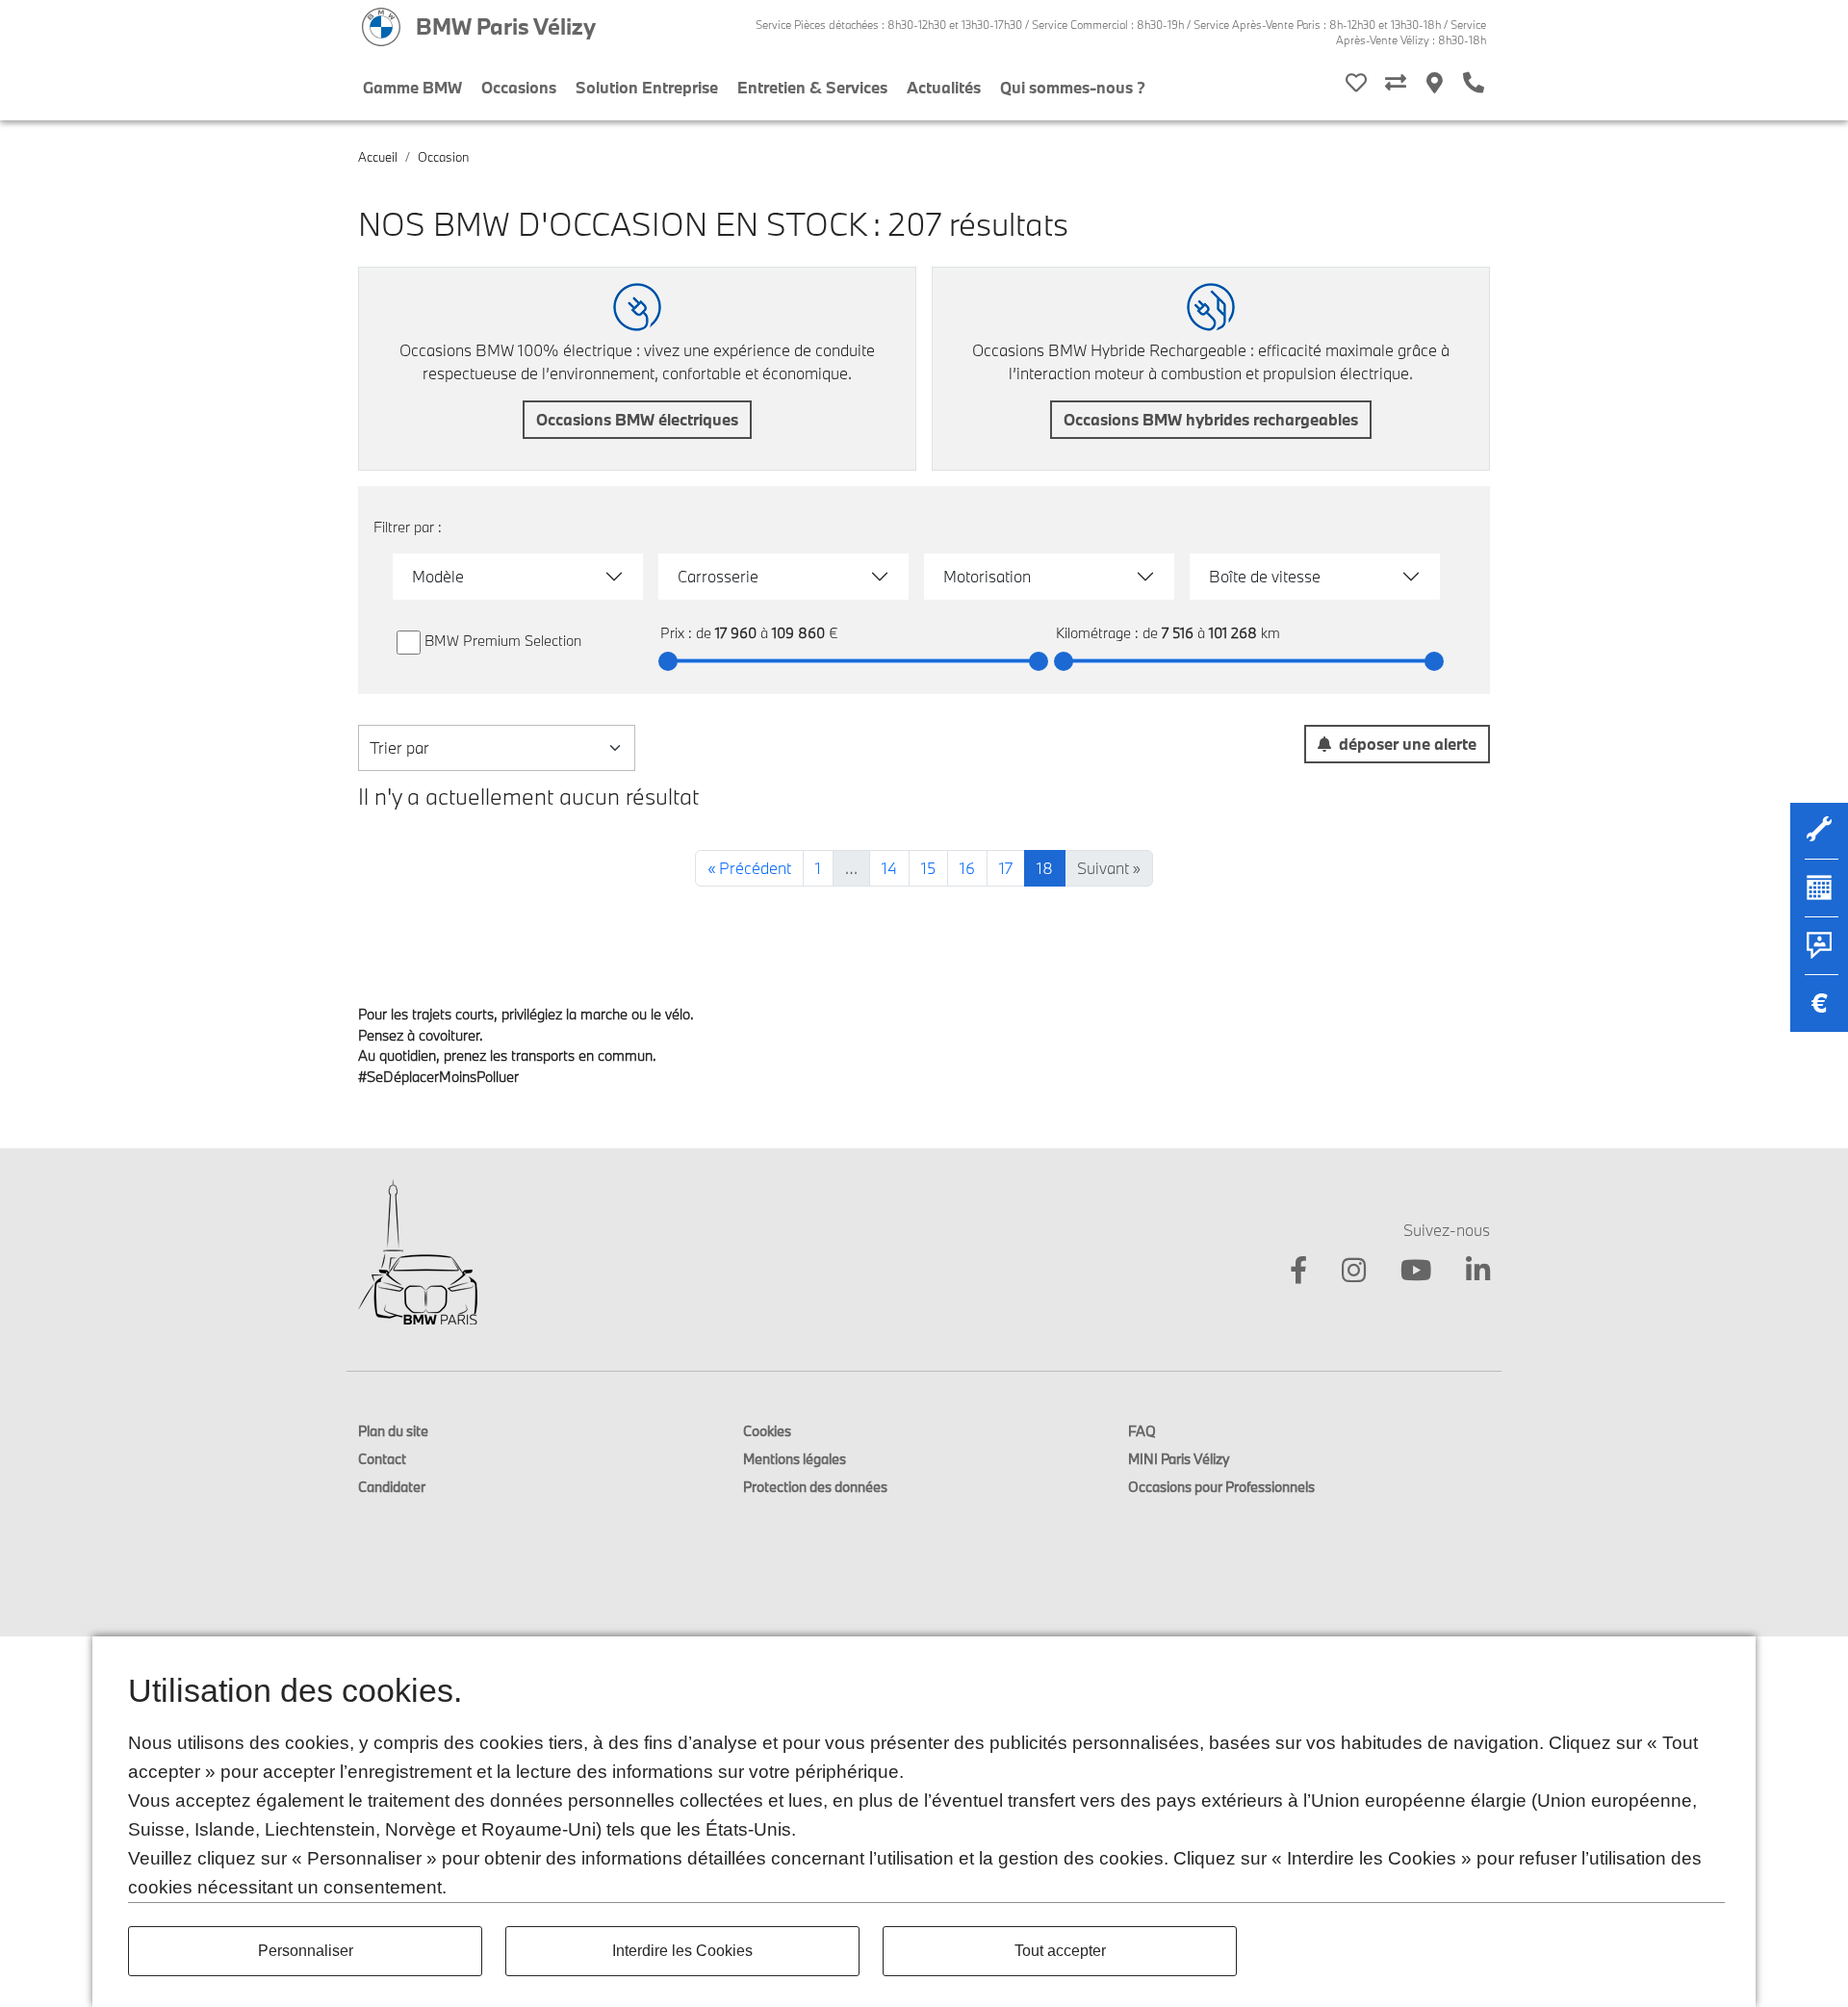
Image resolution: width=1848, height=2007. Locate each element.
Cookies (767, 1431)
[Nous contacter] (1819, 955)
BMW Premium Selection (503, 641)
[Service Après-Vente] (1819, 839)
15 (928, 868)
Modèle (438, 576)
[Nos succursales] (1435, 84)
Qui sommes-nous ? (1073, 87)
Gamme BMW (412, 87)
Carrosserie (718, 576)
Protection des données (815, 1487)
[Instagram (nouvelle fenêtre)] (1342, 1274)
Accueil (378, 157)
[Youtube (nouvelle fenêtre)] (1404, 1274)
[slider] (668, 661)
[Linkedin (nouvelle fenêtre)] (1466, 1274)
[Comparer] (1396, 84)
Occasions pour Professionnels (1221, 1487)
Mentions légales (795, 1459)
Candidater (392, 1487)
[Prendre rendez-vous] (1819, 897)
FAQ (1142, 1431)
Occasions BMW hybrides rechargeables (1211, 419)
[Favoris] (1356, 84)
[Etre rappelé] (1474, 84)
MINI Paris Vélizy (1179, 1459)
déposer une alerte (1408, 744)
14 (889, 868)
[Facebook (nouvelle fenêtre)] (1287, 1274)
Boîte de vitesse (1265, 576)
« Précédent (749, 868)
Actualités (944, 87)
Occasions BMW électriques (637, 419)
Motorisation (987, 576)
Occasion (443, 157)
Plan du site (393, 1431)
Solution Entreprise (647, 87)
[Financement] (1819, 1013)
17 (1006, 868)
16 (967, 868)
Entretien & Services (812, 87)
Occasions (519, 87)
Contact (382, 1459)
